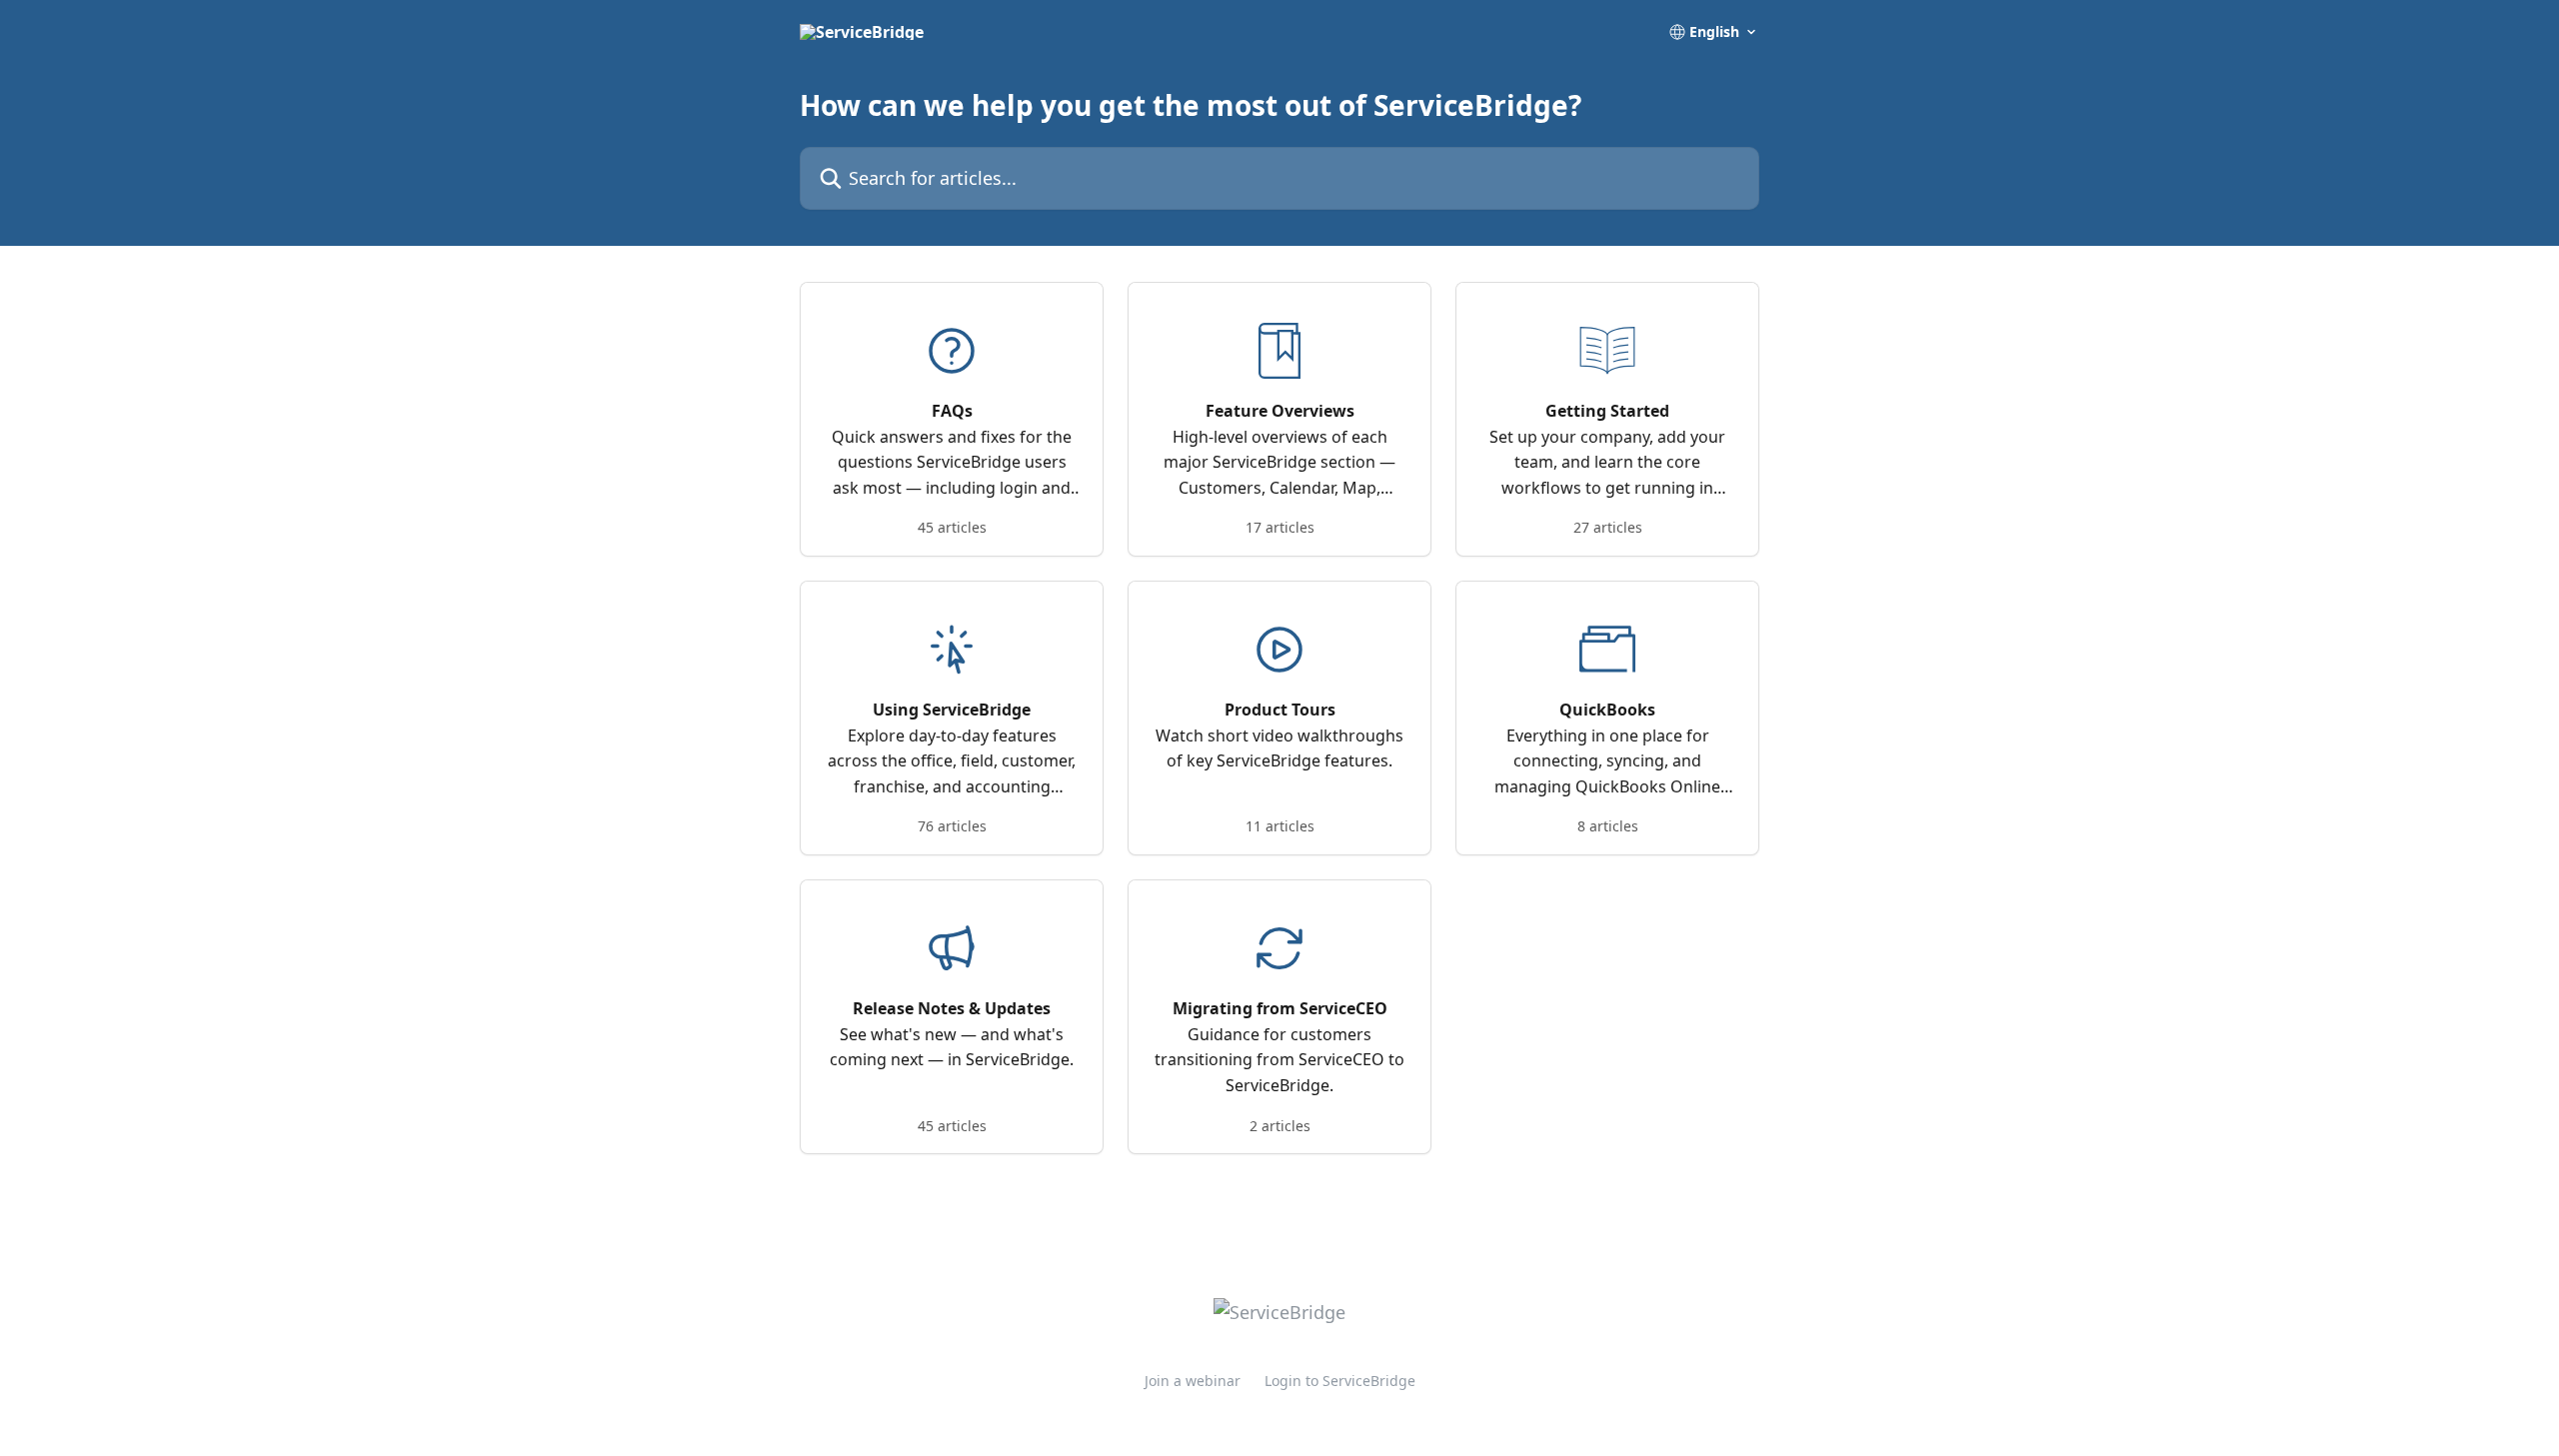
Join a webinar (1193, 1381)
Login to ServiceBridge (1340, 1381)
